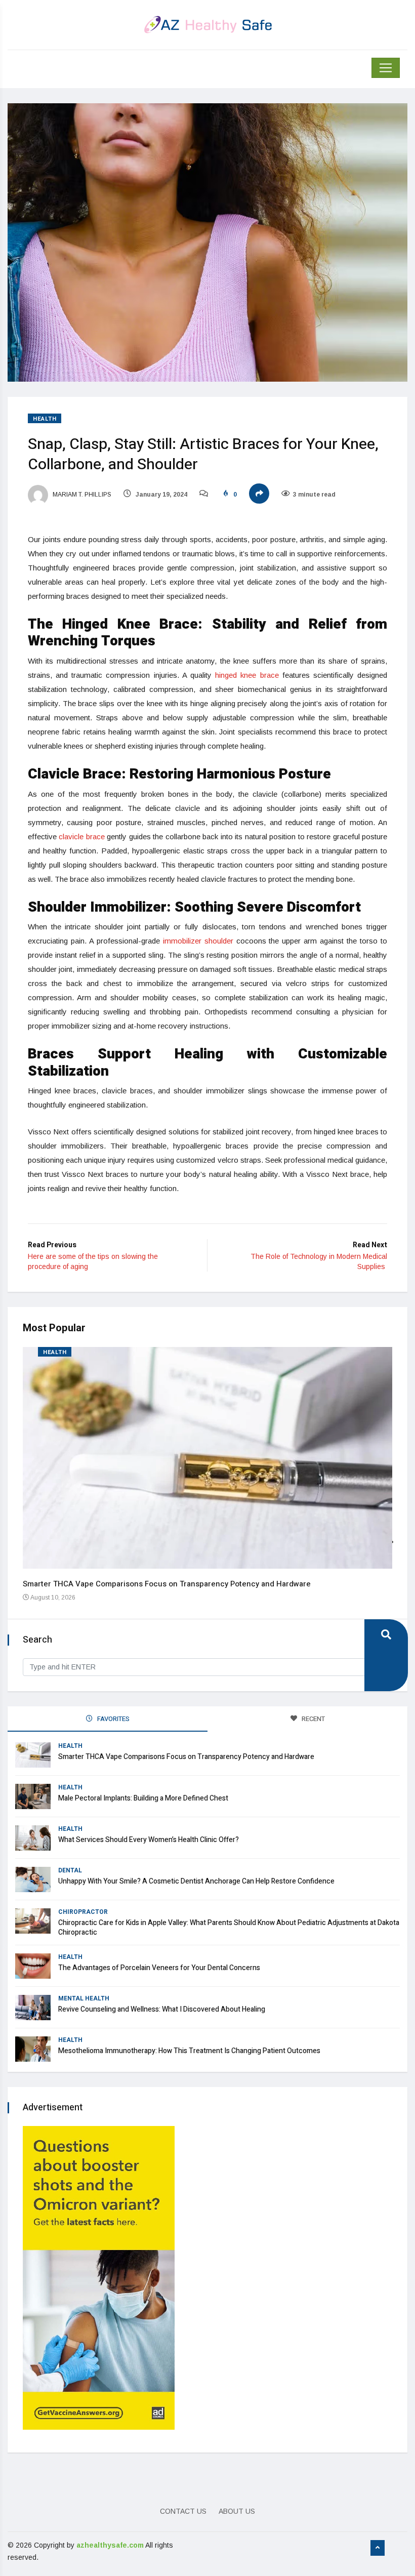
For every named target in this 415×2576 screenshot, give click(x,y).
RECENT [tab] (313, 1719)
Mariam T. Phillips (81, 495)
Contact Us (183, 2511)
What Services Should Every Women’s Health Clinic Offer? (149, 1840)
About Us (237, 2511)
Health (45, 419)
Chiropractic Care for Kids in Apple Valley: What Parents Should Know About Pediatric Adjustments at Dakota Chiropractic (229, 1928)
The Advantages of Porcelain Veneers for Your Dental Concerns (159, 1968)
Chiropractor (83, 1912)
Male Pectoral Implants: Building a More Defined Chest (143, 1798)
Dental (70, 1870)
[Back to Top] (378, 2548)
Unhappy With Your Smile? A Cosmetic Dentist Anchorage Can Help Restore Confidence (196, 1881)
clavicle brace (81, 836)
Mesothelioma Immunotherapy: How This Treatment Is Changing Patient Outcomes (189, 2051)
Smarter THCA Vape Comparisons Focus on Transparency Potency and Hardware (167, 1584)
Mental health (84, 1998)
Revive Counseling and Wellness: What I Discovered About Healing (162, 2009)
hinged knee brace (247, 675)
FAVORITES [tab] (113, 1719)
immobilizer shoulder (198, 941)
